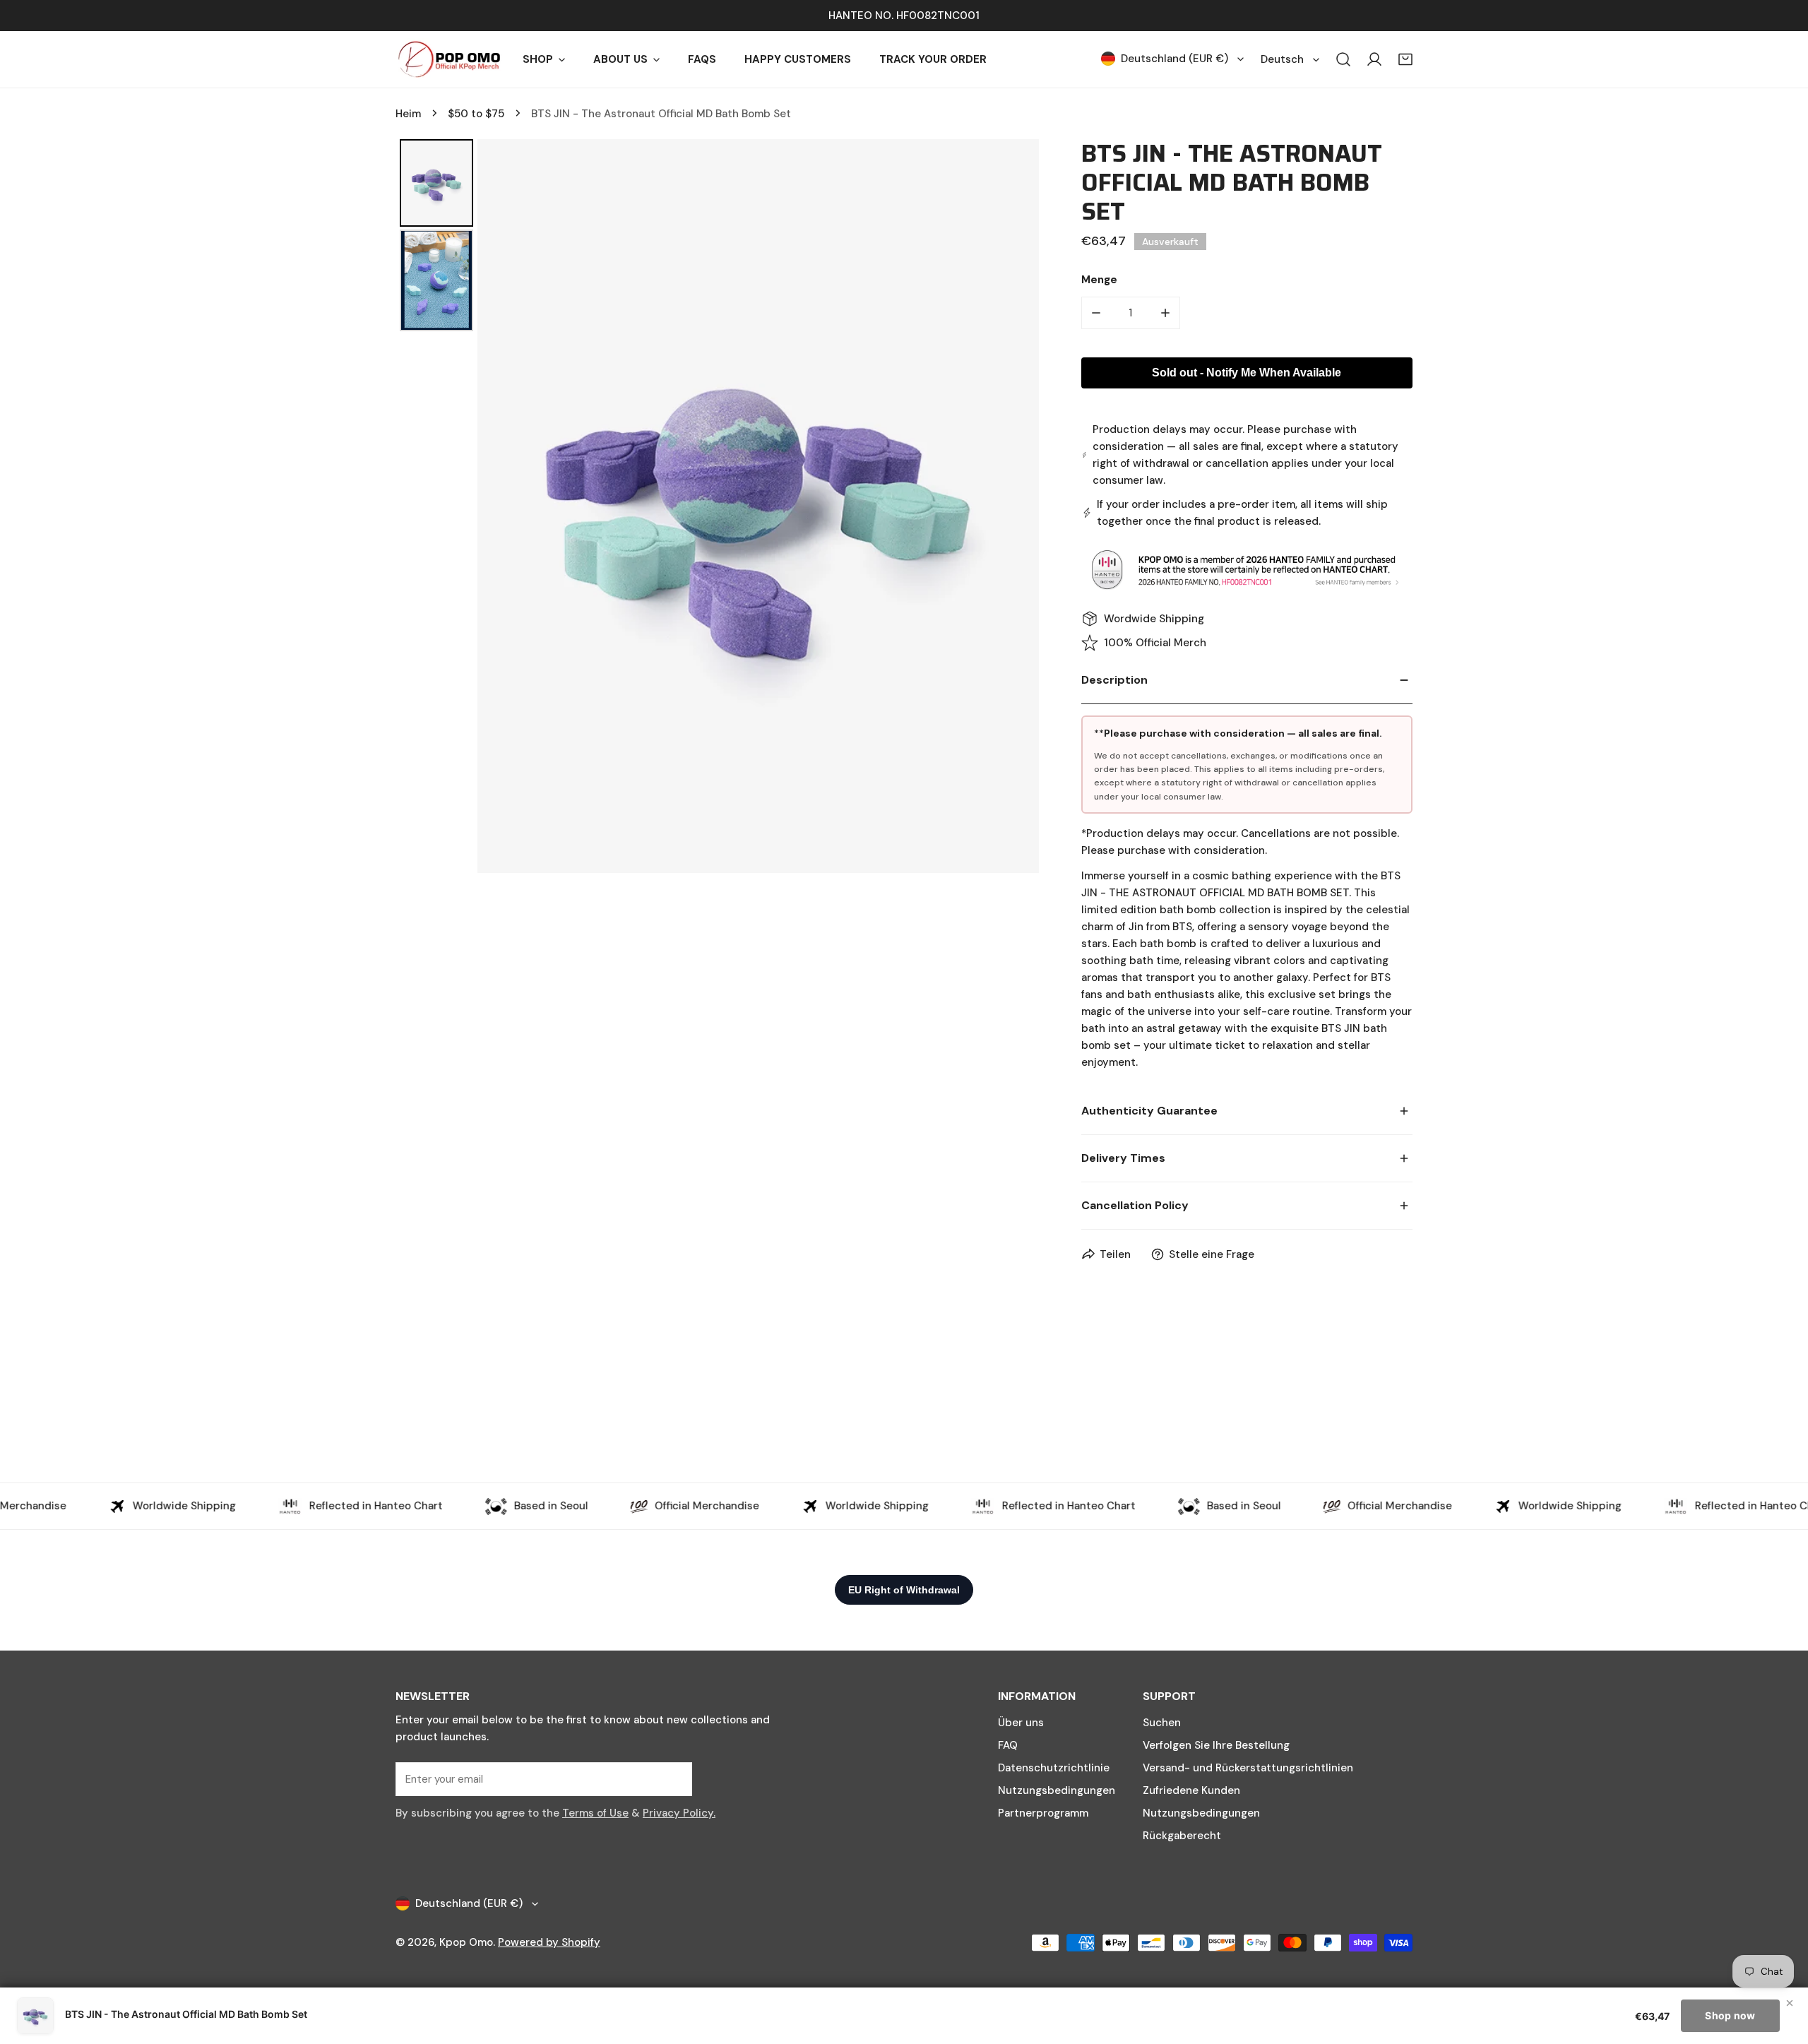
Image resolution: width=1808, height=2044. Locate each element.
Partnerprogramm (1043, 1813)
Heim (408, 114)
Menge (1099, 280)
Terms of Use (595, 1813)
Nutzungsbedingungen (1057, 1790)
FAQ (1008, 1745)
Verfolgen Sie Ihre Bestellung (1216, 1745)
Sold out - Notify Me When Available (1247, 373)
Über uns (1021, 1723)
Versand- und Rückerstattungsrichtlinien (1248, 1768)
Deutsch (1282, 59)
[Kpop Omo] (448, 59)
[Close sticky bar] (1790, 2003)
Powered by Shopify (549, 1942)
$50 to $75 (476, 114)
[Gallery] (717, 506)
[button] (1405, 59)
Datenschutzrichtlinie (1054, 1768)
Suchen (1162, 1723)
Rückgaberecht (1182, 1836)
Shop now (1730, 2015)
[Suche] (1343, 59)
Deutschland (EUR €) (1174, 59)
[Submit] (674, 1778)
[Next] (1018, 506)
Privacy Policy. (679, 1813)
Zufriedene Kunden (1191, 1790)
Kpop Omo (466, 1942)
